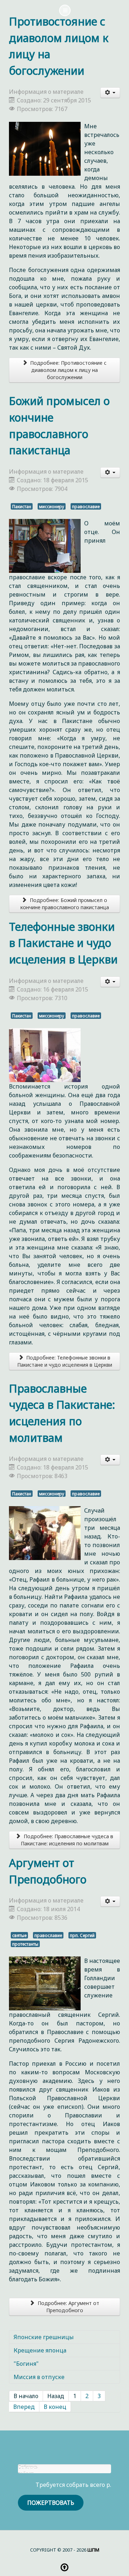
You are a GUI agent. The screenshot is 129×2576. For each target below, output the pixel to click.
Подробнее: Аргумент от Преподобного (68, 2307)
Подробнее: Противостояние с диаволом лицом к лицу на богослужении (68, 370)
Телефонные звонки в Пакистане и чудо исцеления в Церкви (63, 943)
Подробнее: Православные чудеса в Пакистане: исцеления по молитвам (67, 1840)
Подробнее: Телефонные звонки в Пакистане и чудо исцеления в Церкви (65, 1361)
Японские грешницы (44, 2337)
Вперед (24, 2407)
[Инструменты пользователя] (110, 93)
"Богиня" (26, 2364)
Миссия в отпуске (39, 2377)
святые (19, 1935)
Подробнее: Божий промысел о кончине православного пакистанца (65, 904)
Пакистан (22, 506)
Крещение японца (40, 2350)
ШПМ (93, 2550)
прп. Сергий (82, 1935)
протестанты (25, 1944)
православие (86, 506)
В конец (55, 2407)
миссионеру (52, 506)
